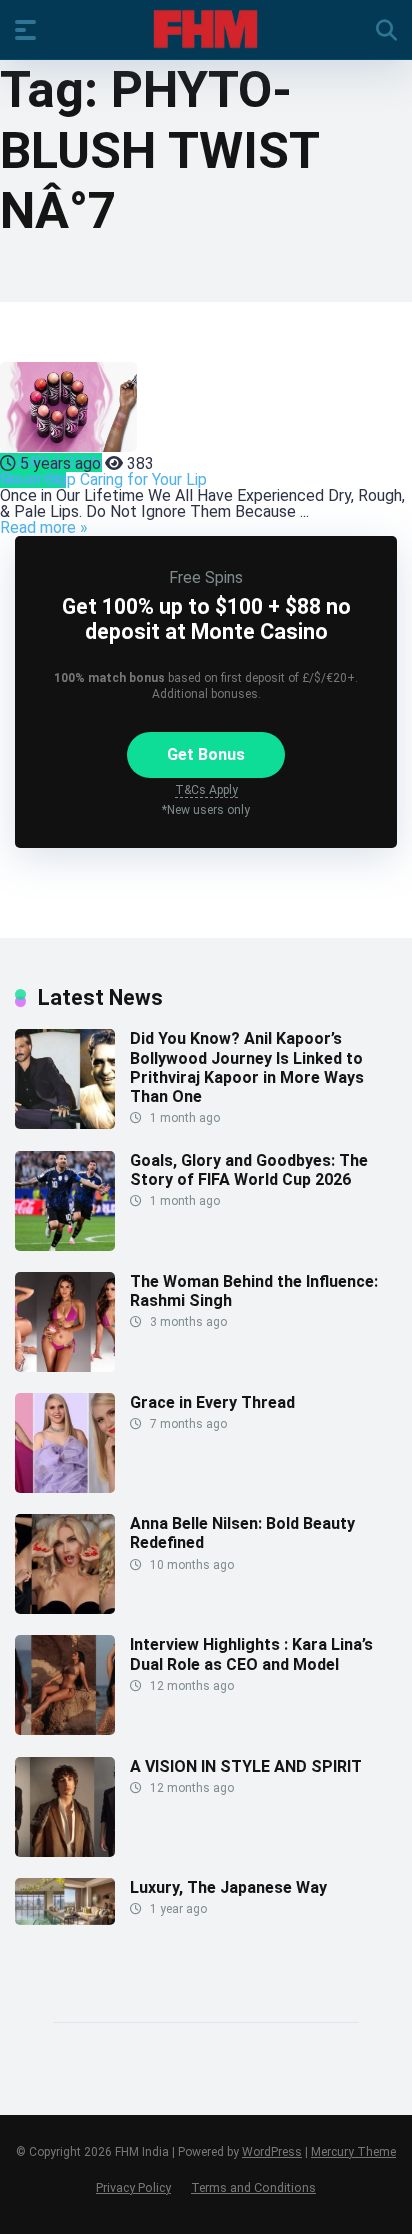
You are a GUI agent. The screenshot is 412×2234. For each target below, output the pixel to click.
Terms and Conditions (253, 2187)
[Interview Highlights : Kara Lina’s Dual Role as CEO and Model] (65, 1729)
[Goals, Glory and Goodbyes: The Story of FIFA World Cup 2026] (65, 1245)
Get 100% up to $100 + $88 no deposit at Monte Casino (206, 619)
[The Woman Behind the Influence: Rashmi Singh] (65, 1366)
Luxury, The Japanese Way (228, 1887)
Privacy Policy (133, 2187)
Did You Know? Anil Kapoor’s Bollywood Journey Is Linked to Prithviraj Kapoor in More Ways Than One (247, 1067)
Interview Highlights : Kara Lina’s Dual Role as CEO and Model (251, 1654)
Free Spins (206, 577)
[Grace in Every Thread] (65, 1487)
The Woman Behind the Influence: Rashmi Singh (254, 1291)
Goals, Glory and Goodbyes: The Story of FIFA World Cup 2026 (249, 1170)
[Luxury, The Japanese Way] (65, 1919)
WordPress (272, 2152)
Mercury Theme (353, 2152)
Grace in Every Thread (212, 1402)
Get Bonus (206, 754)
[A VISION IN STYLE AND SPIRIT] (65, 1851)
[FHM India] (205, 29)
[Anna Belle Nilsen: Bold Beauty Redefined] (65, 1608)
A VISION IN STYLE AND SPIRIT (246, 1766)
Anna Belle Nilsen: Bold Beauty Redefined (242, 1533)
